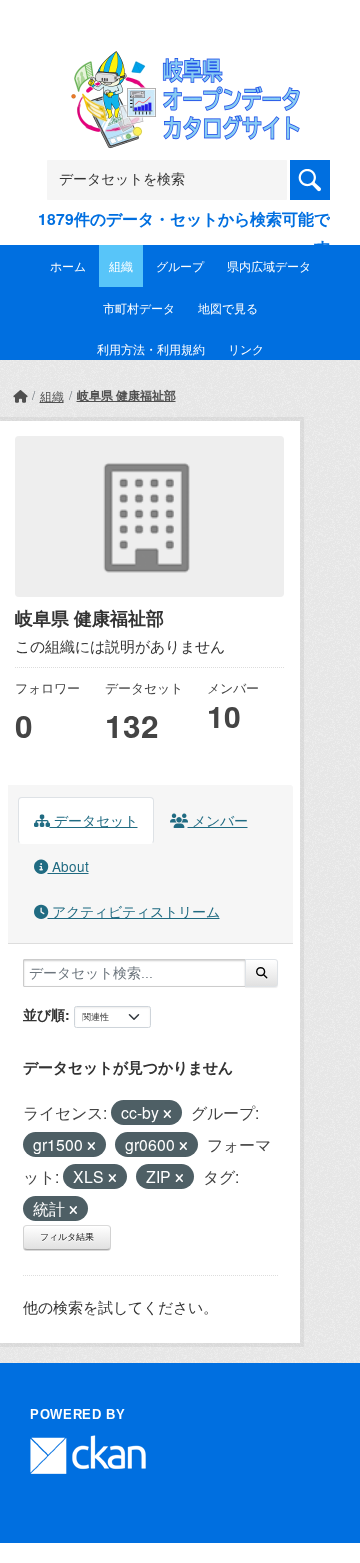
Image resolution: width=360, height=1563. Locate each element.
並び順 (44, 1014)
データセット (94, 820)
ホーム (68, 265)
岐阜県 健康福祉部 (126, 395)
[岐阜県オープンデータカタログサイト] (180, 63)
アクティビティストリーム (134, 911)
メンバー (218, 820)
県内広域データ (269, 265)
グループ (180, 265)
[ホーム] (20, 395)
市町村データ (139, 307)
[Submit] (261, 973)
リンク (246, 348)
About (68, 866)
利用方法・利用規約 (151, 348)
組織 (121, 265)
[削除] (167, 1114)
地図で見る (228, 307)
